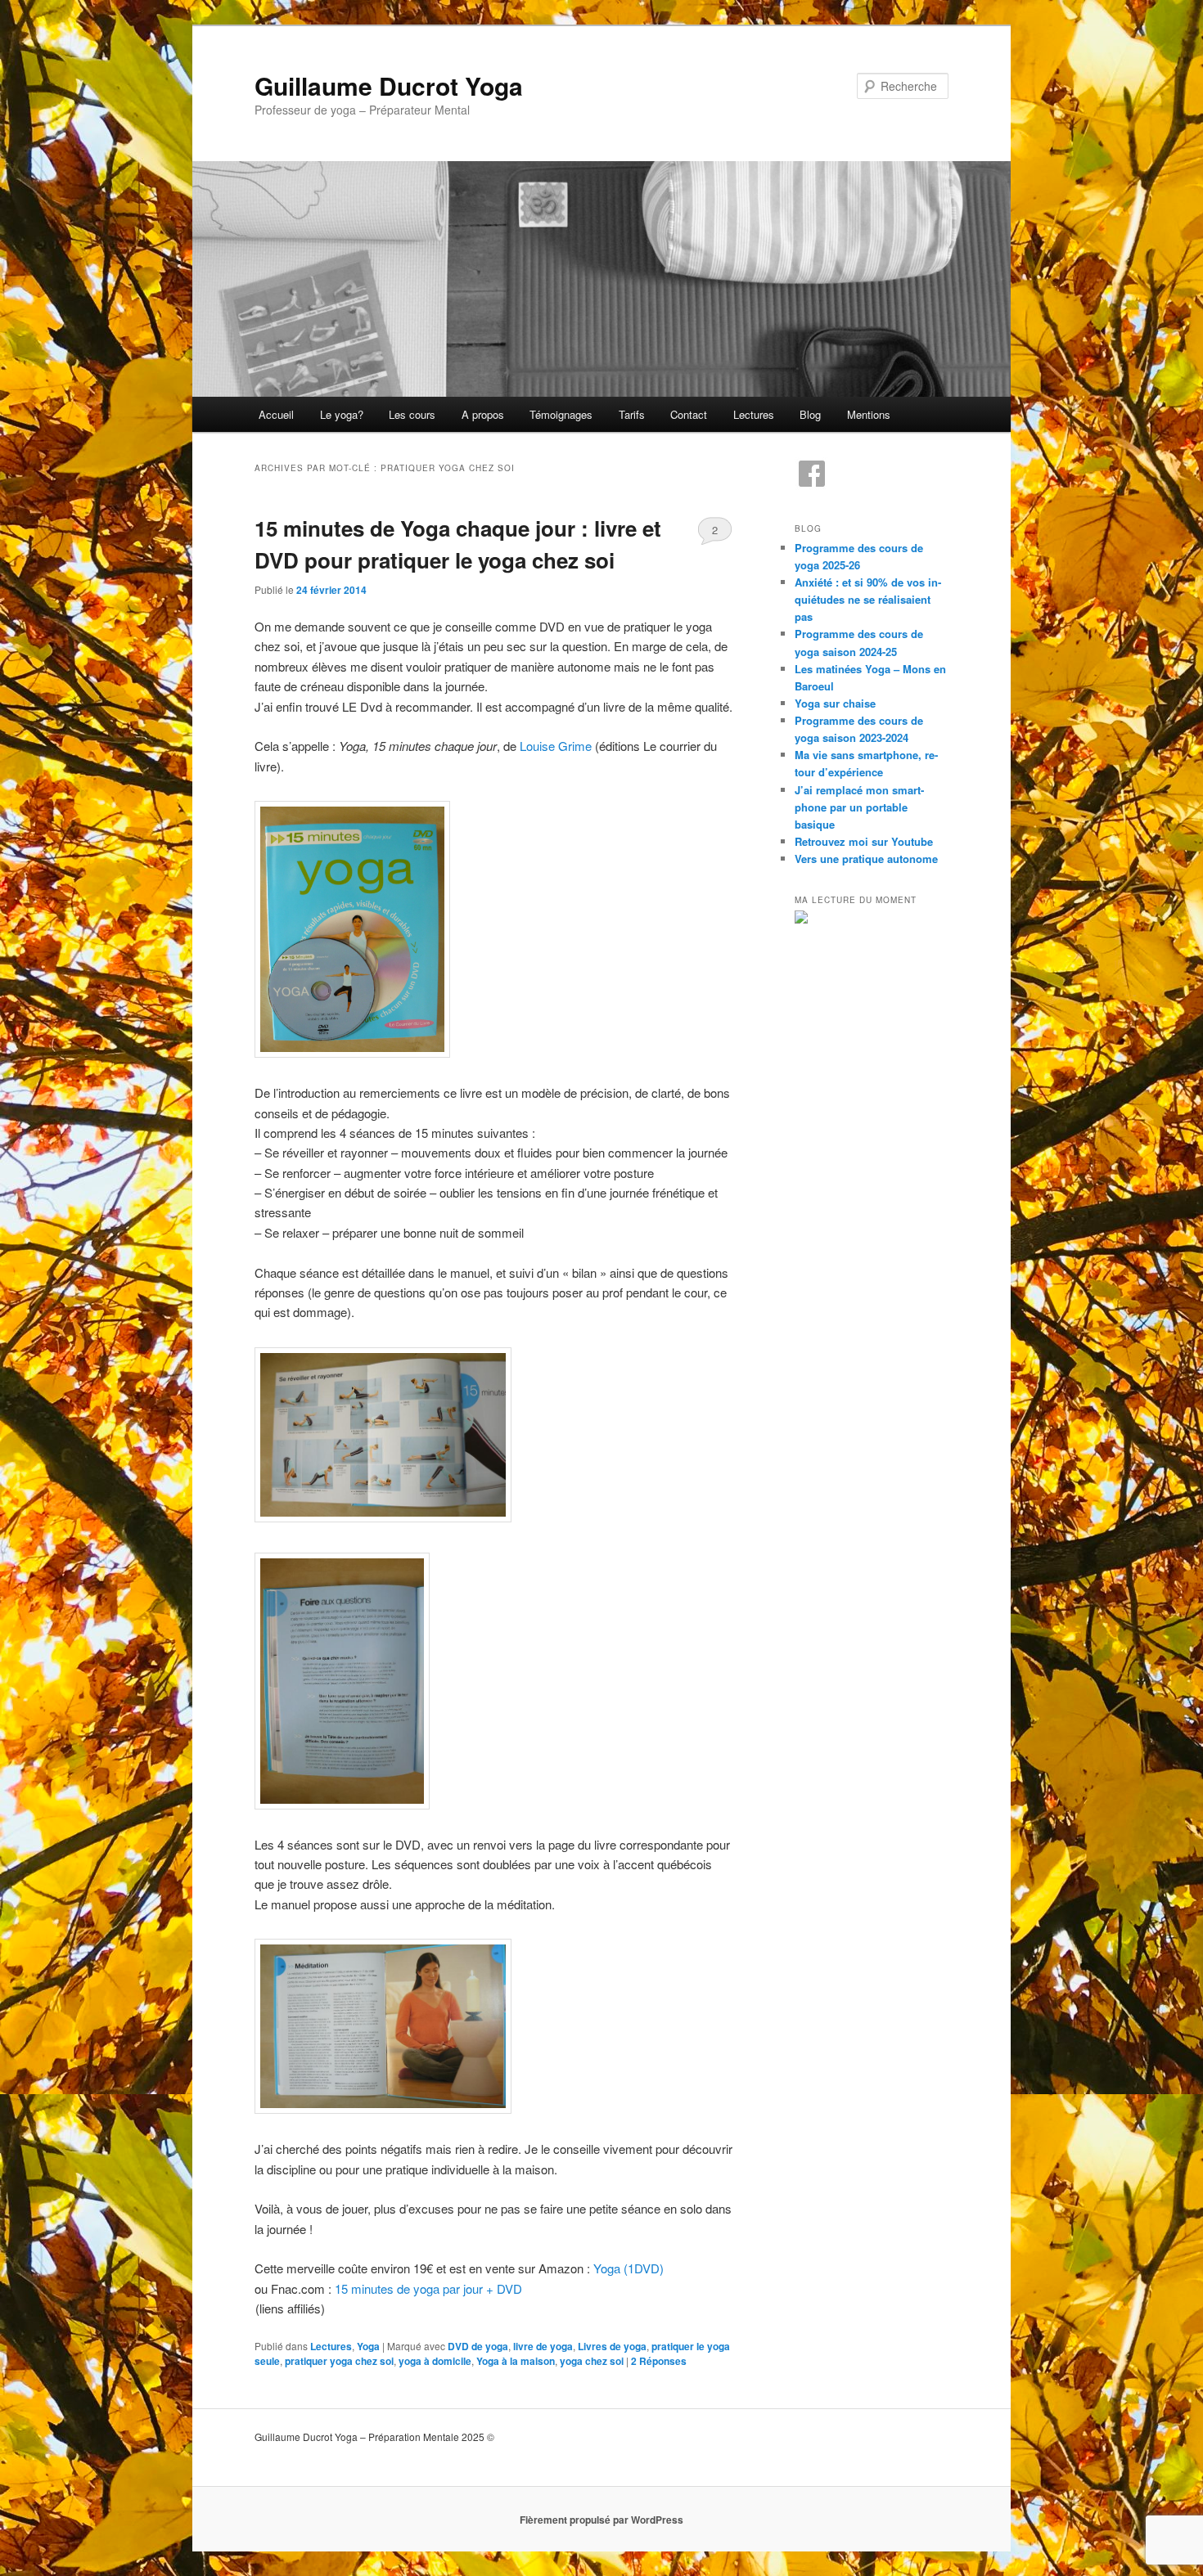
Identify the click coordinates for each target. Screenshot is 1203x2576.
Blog (810, 414)
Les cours (412, 414)
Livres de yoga (612, 2346)
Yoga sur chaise (835, 703)
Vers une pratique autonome (866, 859)
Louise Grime (556, 746)
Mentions (869, 414)
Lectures (754, 414)
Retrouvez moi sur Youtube (864, 841)
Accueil (276, 414)
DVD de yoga (478, 2346)
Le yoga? (342, 414)
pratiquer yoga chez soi (339, 2361)
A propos (483, 414)
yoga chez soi (592, 2361)
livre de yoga (543, 2346)
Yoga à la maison (516, 2361)
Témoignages (561, 414)
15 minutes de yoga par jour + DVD (428, 2288)
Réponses (659, 2361)
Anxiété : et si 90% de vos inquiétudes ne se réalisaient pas (868, 599)
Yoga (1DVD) (629, 2268)
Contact (689, 414)
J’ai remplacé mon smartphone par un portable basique (859, 807)
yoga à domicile (435, 2361)
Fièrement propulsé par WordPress (601, 2520)
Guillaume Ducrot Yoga (389, 85)
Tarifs (632, 414)
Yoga (368, 2346)
